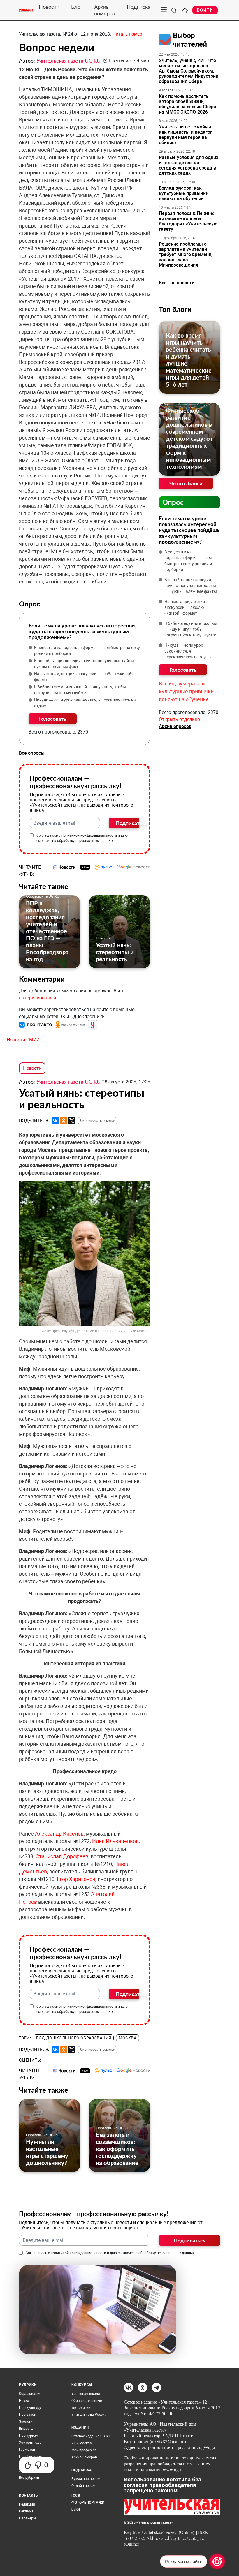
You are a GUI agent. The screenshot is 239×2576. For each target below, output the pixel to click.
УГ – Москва (82, 2443)
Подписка (139, 7)
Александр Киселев (59, 1834)
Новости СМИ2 (23, 1040)
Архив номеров (105, 10)
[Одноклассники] (64, 1121)
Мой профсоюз (84, 2450)
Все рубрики (29, 2478)
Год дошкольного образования (74, 2038)
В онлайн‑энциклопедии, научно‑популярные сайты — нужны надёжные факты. (87, 664)
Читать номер (127, 34)
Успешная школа (86, 2394)
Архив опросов (175, 726)
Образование (30, 2394)
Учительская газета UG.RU (68, 61)
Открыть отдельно (179, 719)
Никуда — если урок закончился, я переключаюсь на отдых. (85, 703)
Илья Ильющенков (115, 1841)
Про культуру (30, 2408)
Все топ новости (177, 283)
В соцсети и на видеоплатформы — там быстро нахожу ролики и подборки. (87, 650)
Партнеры (27, 2518)
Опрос (173, 502)
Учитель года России (89, 2415)
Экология (27, 2422)
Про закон (28, 2415)
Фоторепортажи (88, 2503)
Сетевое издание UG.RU (91, 2436)
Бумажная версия (86, 2479)
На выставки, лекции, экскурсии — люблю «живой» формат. (84, 677)
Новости (49, 7)
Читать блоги (186, 483)
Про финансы (30, 2457)
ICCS (76, 2496)
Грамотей (27, 2450)
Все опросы (32, 753)
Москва (128, 2038)
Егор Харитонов (76, 1879)
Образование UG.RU (43, 896)
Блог (77, 7)
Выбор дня (28, 2429)
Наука (24, 2401)
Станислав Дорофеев (62, 1856)
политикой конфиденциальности (89, 835)
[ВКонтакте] (55, 1121)
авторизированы (37, 998)
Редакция (27, 2504)
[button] (36, 1024)
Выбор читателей (190, 39)
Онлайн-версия (84, 2486)
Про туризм (29, 2436)
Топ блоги (175, 309)
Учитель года (30, 2443)
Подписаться (128, 823)
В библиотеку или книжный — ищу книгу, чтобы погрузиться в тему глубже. (80, 690)
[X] (72, 1121)
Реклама (26, 2511)
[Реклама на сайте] (217, 2561)
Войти (205, 10)
